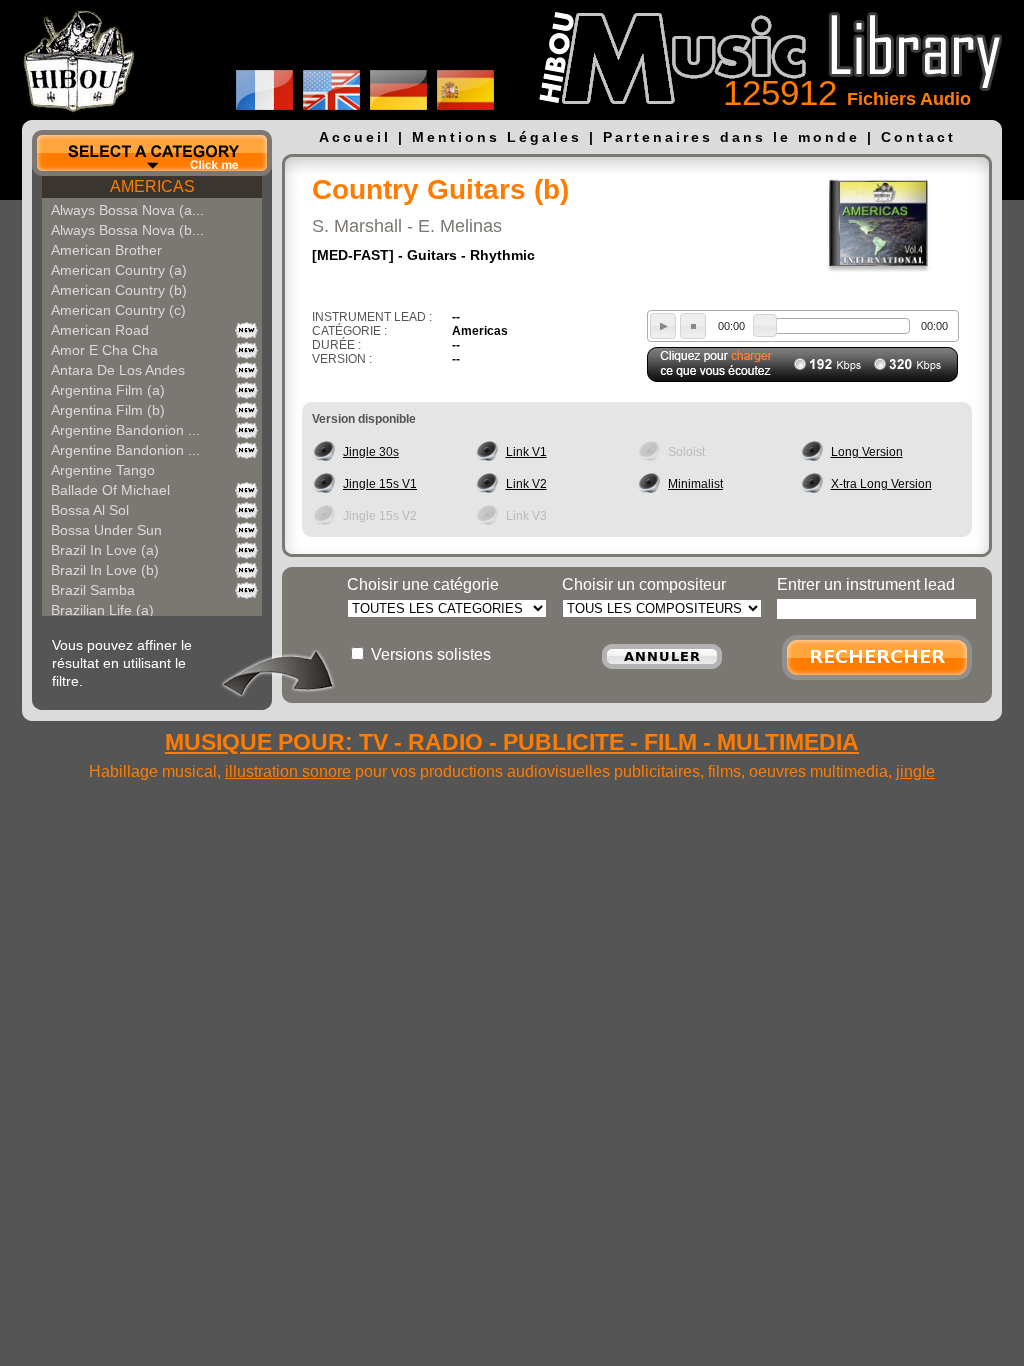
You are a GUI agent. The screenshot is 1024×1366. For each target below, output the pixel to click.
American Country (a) (119, 270)
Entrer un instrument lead (866, 584)
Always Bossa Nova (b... (127, 230)
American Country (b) (119, 290)
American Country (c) (118, 310)
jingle (915, 771)
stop (693, 326)
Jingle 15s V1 (380, 484)
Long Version (867, 452)
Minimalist (695, 484)
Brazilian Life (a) (102, 610)
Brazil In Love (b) (105, 570)
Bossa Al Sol (90, 510)
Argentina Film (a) (108, 390)
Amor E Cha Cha (104, 350)
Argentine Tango (103, 470)
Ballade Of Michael (110, 490)
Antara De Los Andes (118, 370)
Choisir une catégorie (423, 584)
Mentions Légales (497, 137)
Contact (918, 137)
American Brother (106, 250)
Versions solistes (431, 654)
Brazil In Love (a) (105, 550)
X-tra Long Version (881, 484)
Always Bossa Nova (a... (127, 210)
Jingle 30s (371, 452)
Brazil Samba (93, 590)
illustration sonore (288, 771)
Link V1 (526, 452)
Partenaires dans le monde (731, 137)
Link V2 (526, 484)
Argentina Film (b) (108, 410)
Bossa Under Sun (106, 530)
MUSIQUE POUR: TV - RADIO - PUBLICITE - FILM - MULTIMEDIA (512, 742)
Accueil (355, 137)
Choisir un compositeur (644, 584)
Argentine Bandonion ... (125, 430)
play (663, 326)
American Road (100, 330)
